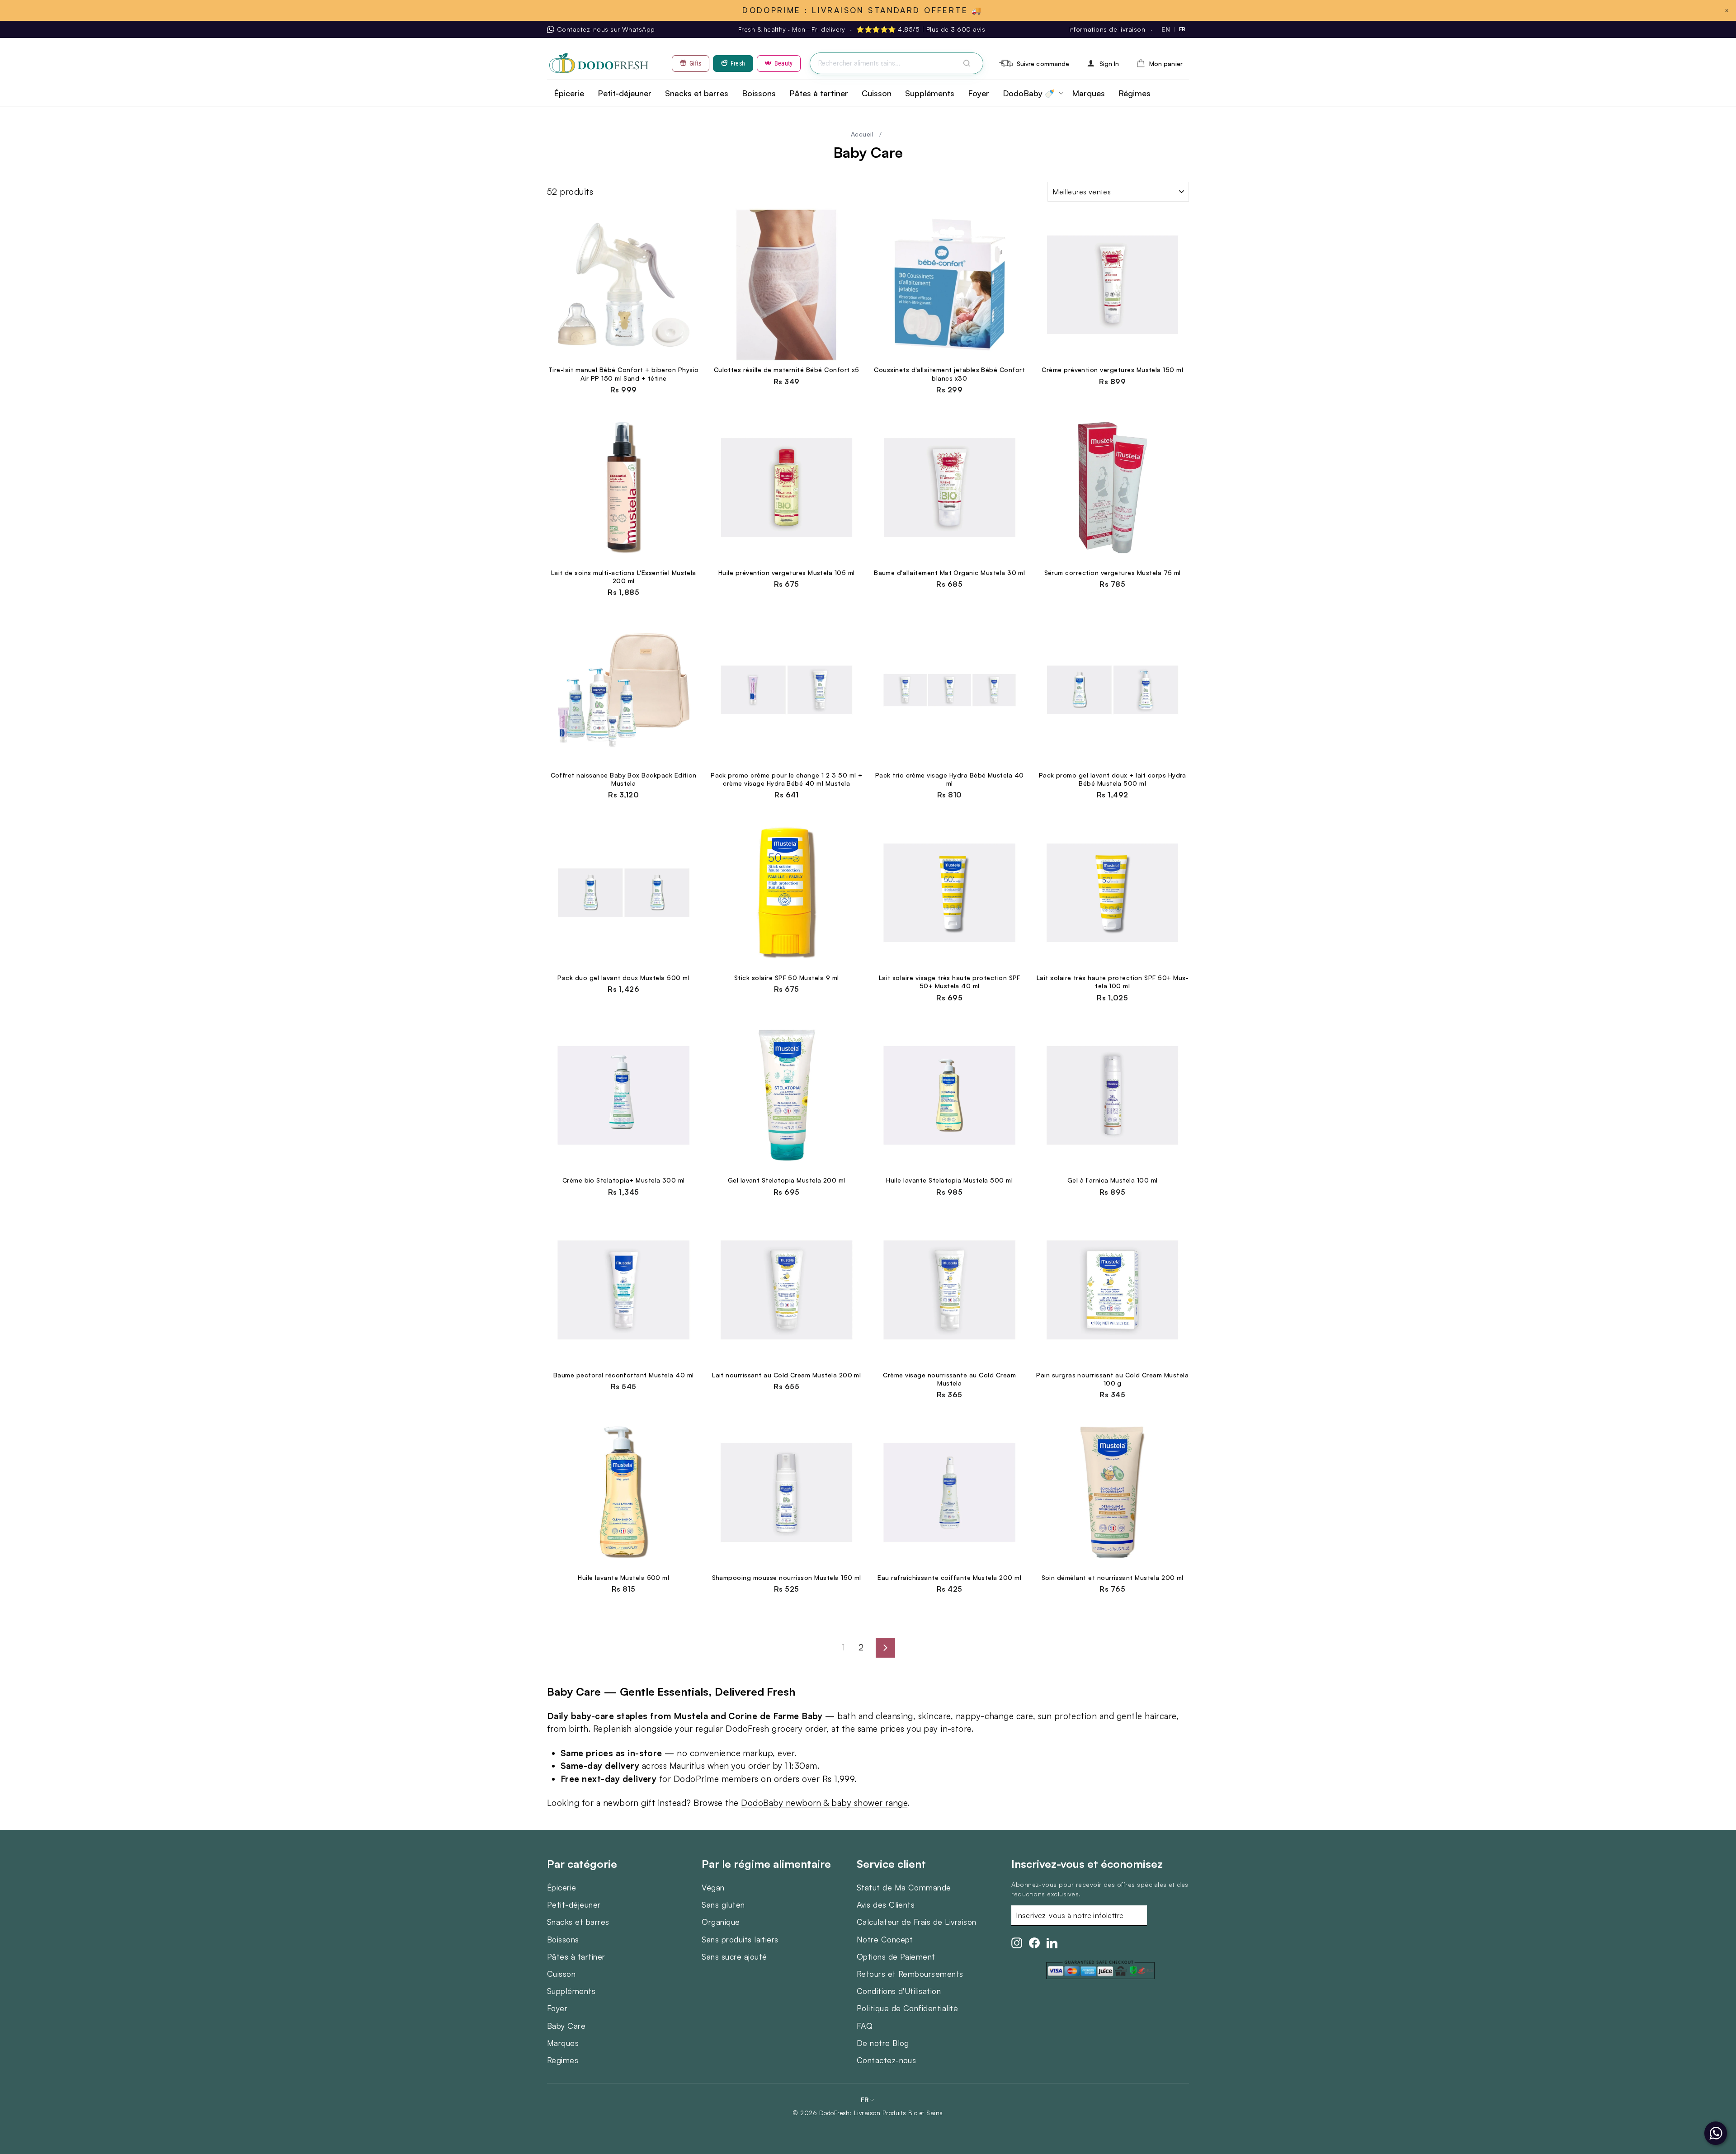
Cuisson (877, 93)
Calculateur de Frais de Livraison (917, 1922)
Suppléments (930, 93)
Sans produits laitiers (740, 1939)
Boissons (759, 93)
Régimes (1135, 93)
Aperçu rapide (623, 352)
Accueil (862, 134)
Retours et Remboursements (910, 1974)
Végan (713, 1887)
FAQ (865, 2026)
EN (1166, 29)
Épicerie (569, 93)
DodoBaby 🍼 (1029, 93)
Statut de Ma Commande (904, 1887)
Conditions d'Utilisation (899, 1991)
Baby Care (566, 2026)
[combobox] (896, 64)
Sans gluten (723, 1904)
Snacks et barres (697, 93)
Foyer (979, 93)
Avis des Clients (886, 1904)
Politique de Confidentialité (907, 2008)
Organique (721, 1922)
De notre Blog (883, 2043)
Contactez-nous (887, 2060)
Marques (1088, 93)
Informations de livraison (1107, 29)
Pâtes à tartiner (819, 93)
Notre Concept (885, 1939)
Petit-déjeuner (625, 93)
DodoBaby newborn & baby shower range (824, 1803)
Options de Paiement (896, 1956)
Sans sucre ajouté (734, 1956)
